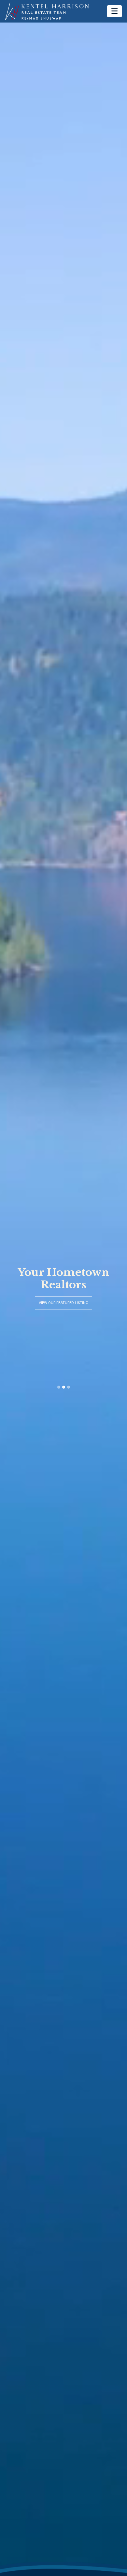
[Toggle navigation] (114, 11)
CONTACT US (64, 1309)
